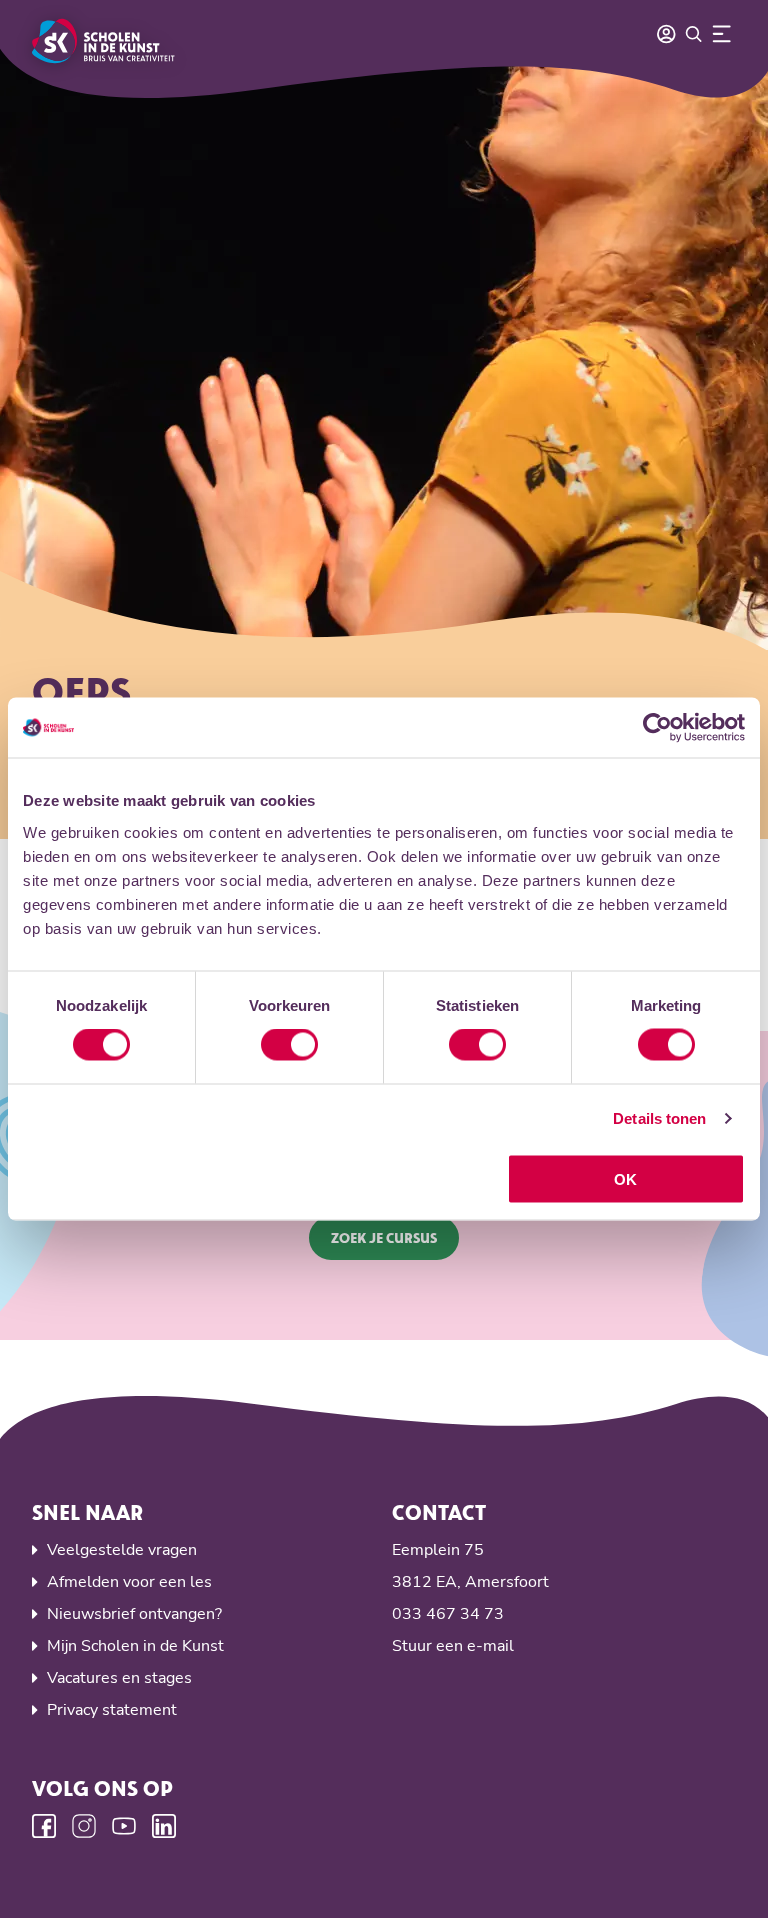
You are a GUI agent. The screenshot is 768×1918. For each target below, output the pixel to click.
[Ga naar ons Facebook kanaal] (44, 1826)
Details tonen (659, 1118)
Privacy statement (112, 1710)
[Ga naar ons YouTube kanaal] (124, 1826)
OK (625, 1178)
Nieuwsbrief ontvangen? (134, 1614)
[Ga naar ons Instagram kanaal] (84, 1826)
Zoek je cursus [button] (384, 1237)
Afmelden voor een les (129, 1582)
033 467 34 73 (448, 1614)
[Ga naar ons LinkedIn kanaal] (164, 1826)
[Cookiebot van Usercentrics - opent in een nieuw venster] (657, 728)
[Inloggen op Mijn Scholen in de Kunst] (666, 34)
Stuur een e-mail (453, 1646)
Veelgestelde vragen (122, 1550)
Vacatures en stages (119, 1678)
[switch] (289, 1045)
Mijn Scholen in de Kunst (135, 1646)
